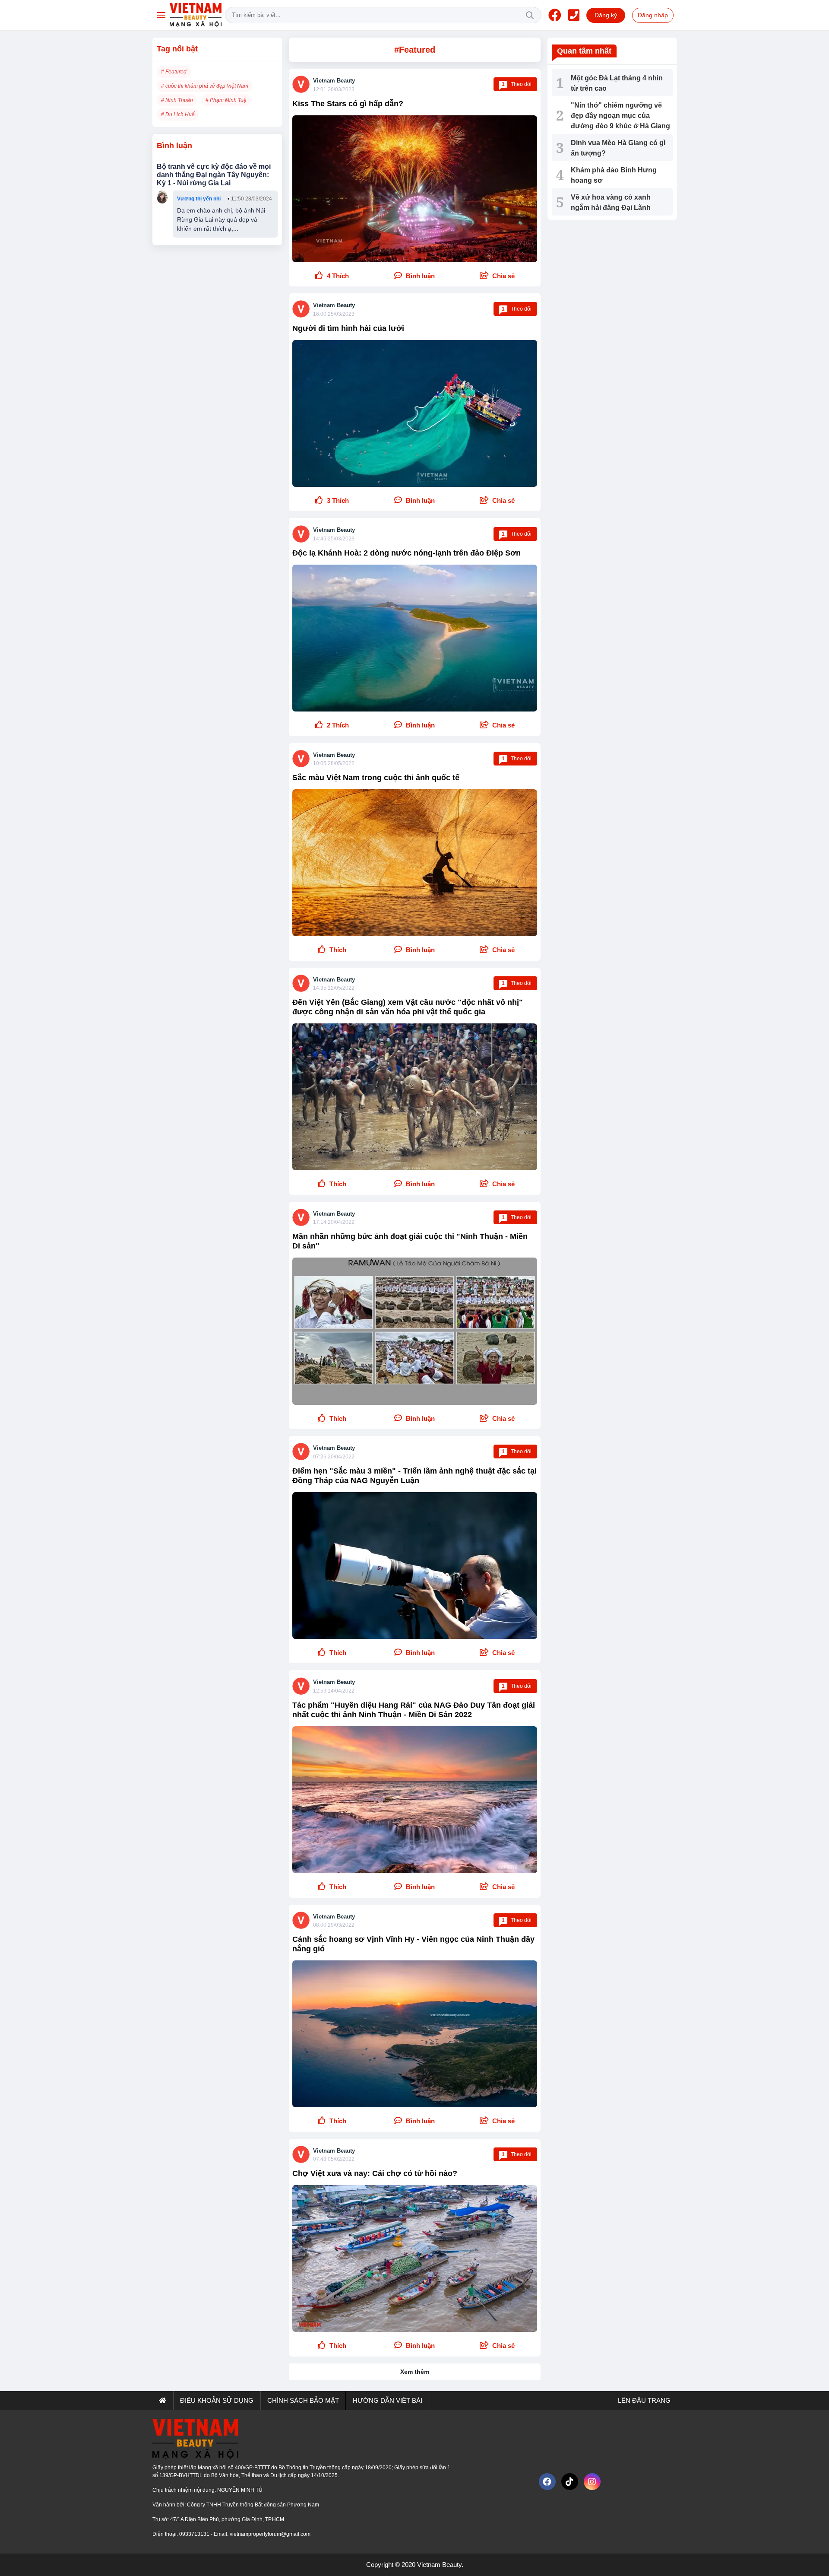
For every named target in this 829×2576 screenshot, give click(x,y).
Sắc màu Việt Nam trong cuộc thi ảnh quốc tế (376, 778)
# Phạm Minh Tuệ (226, 100)
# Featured (174, 72)
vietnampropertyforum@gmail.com (270, 2534)
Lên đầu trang (643, 2400)
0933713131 (195, 2534)
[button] (497, 276)
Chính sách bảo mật (303, 2400)
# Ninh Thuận (177, 100)
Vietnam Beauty (334, 81)
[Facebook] (555, 15)
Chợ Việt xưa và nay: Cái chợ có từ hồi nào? (375, 2173)
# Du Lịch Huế (178, 114)
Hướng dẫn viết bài (388, 2400)
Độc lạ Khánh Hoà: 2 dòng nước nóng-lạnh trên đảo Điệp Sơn (407, 553)
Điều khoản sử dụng (217, 2400)
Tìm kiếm (530, 15)
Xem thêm (415, 2372)
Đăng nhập (653, 15)
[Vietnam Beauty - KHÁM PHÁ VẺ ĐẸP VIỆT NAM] (196, 15)
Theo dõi (517, 84)
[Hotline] (574, 15)
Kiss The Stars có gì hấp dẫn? (348, 104)
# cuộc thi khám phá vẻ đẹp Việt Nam (205, 86)
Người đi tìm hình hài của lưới (348, 328)
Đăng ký (606, 15)
